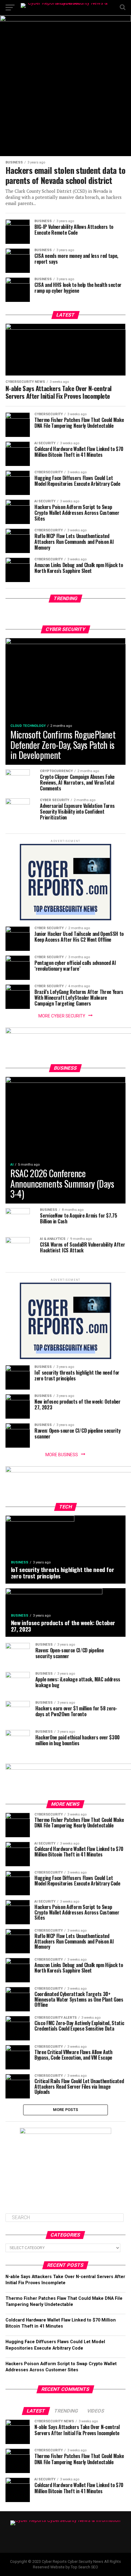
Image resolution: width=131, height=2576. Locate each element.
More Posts (66, 2110)
